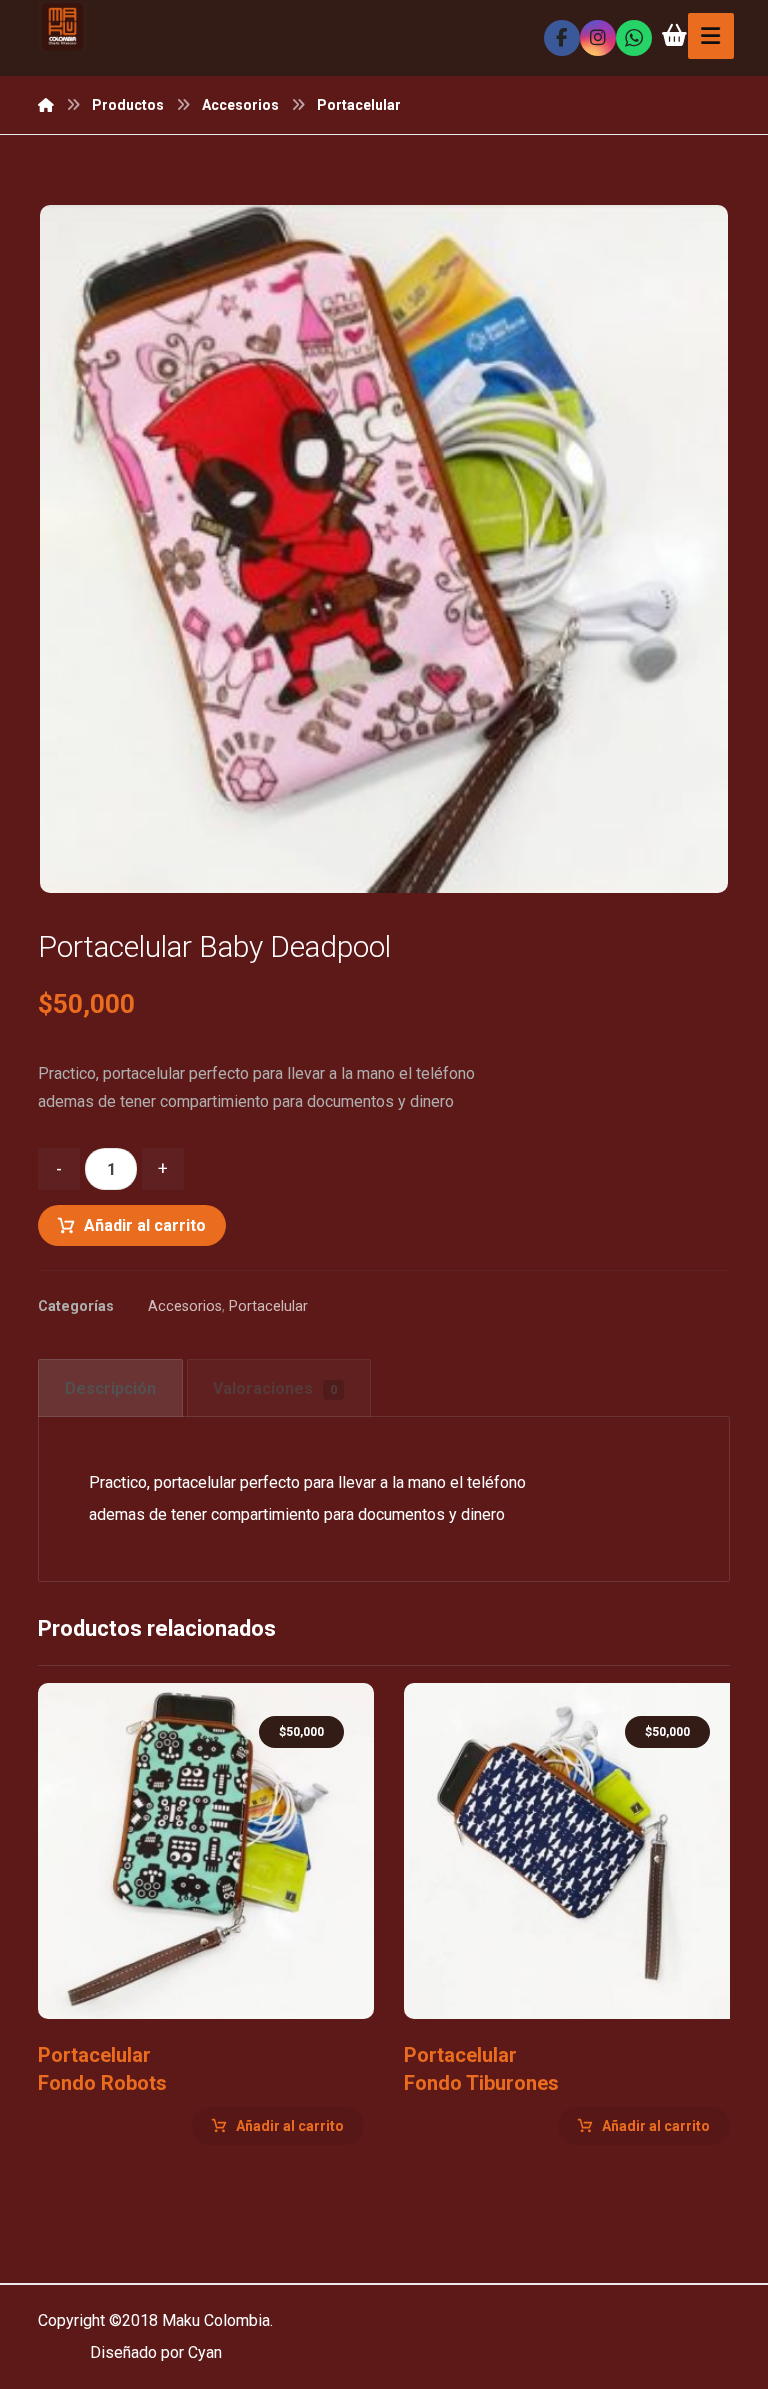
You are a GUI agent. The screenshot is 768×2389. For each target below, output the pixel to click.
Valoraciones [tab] (275, 1388)
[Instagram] (598, 38)
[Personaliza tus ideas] (62, 26)
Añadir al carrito (145, 1225)
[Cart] (675, 33)
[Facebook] (562, 38)
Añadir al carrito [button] (290, 2126)
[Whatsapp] (634, 38)
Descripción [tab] (110, 1388)
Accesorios (185, 1306)
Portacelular (268, 1306)
